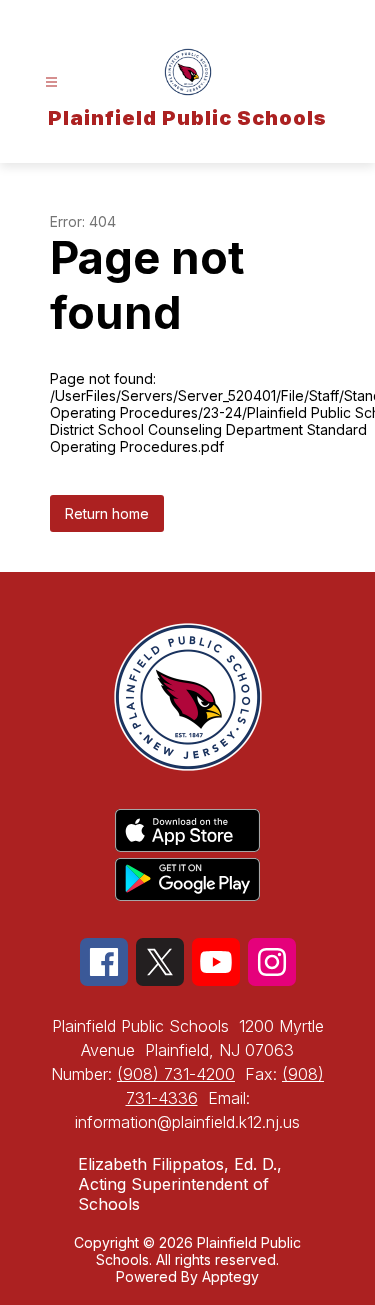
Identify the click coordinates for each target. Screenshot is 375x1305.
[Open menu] (51, 82)
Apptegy (230, 1276)
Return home (107, 513)
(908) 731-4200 (176, 1074)
